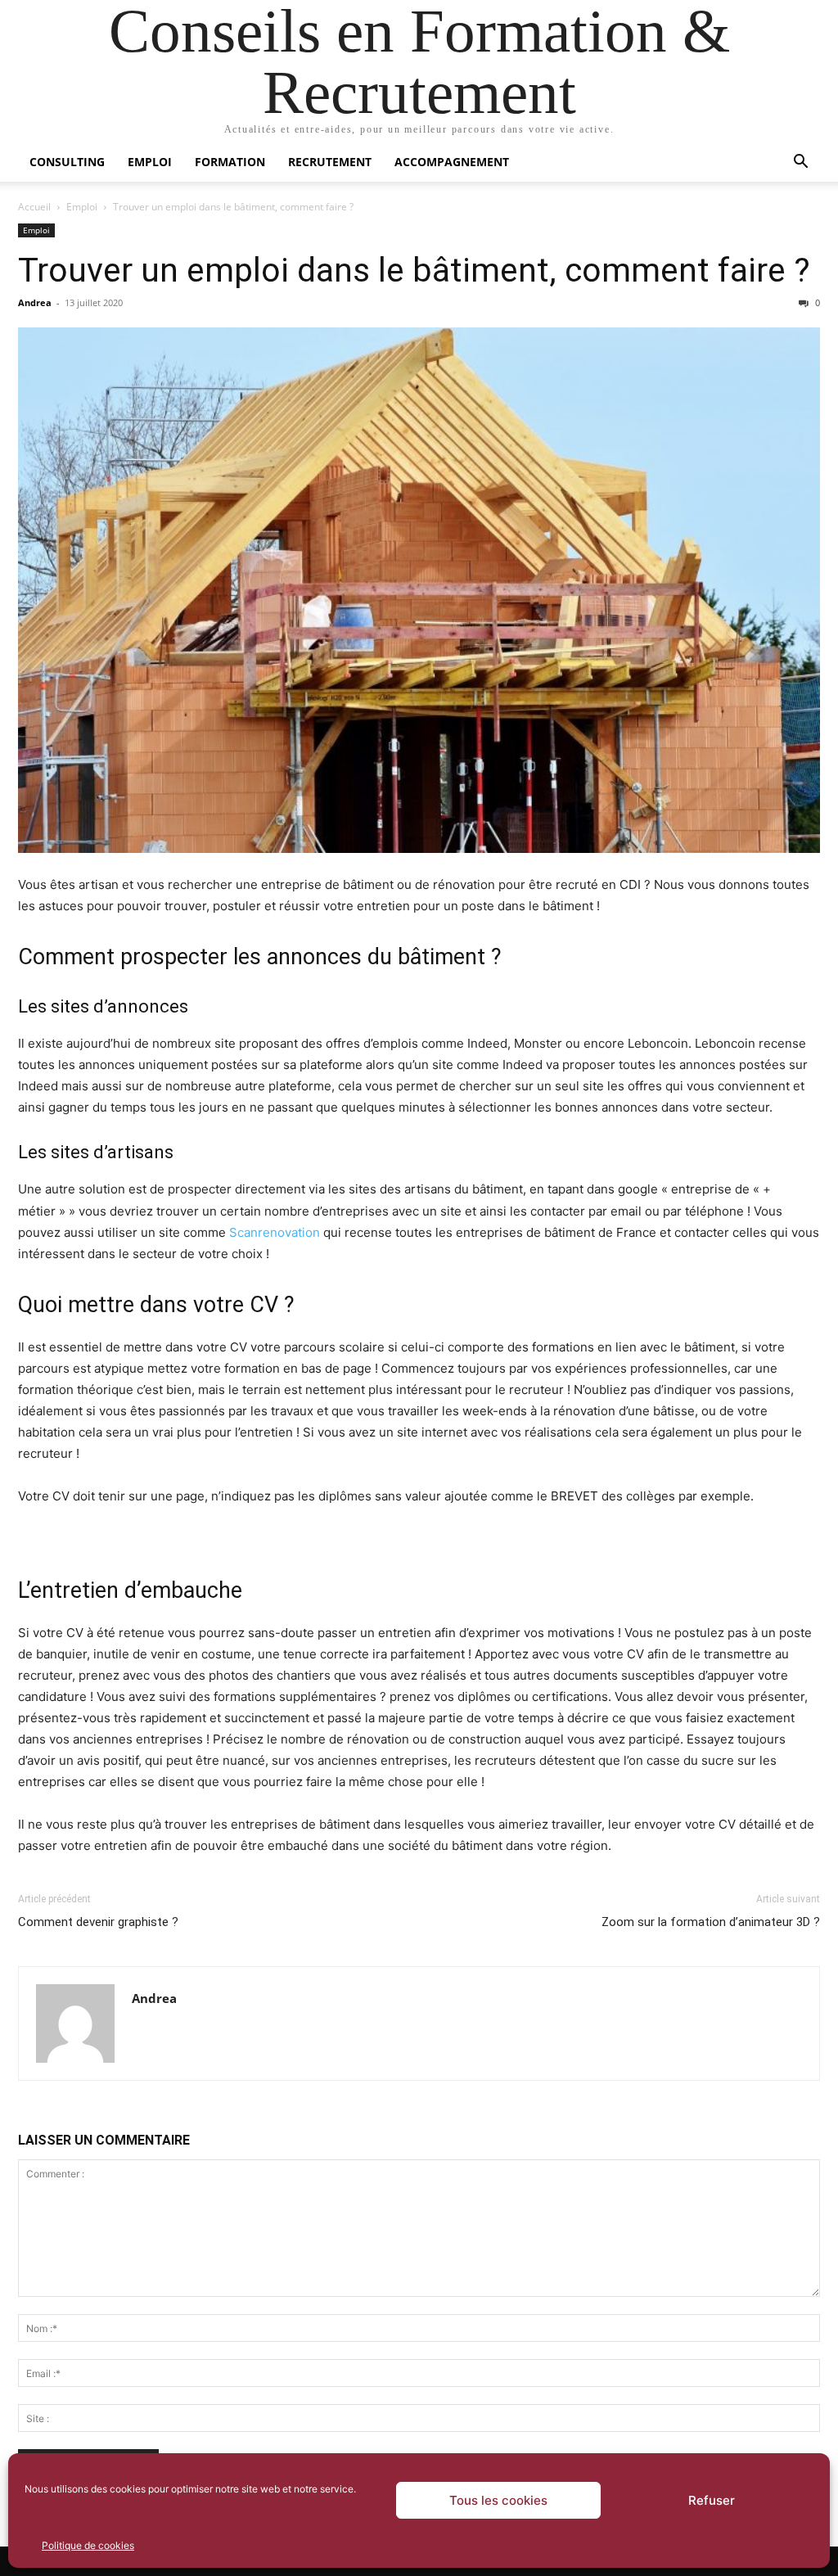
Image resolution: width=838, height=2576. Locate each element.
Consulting (67, 162)
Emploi (150, 162)
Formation (230, 162)
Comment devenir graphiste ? (98, 1922)
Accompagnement (452, 162)
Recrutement (330, 162)
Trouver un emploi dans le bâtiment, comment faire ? (414, 270)
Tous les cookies (498, 2500)
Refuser (712, 2500)
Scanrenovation (275, 1232)
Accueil (34, 207)
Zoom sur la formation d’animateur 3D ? (711, 1922)
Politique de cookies (88, 2545)
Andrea (35, 302)
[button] (800, 163)
